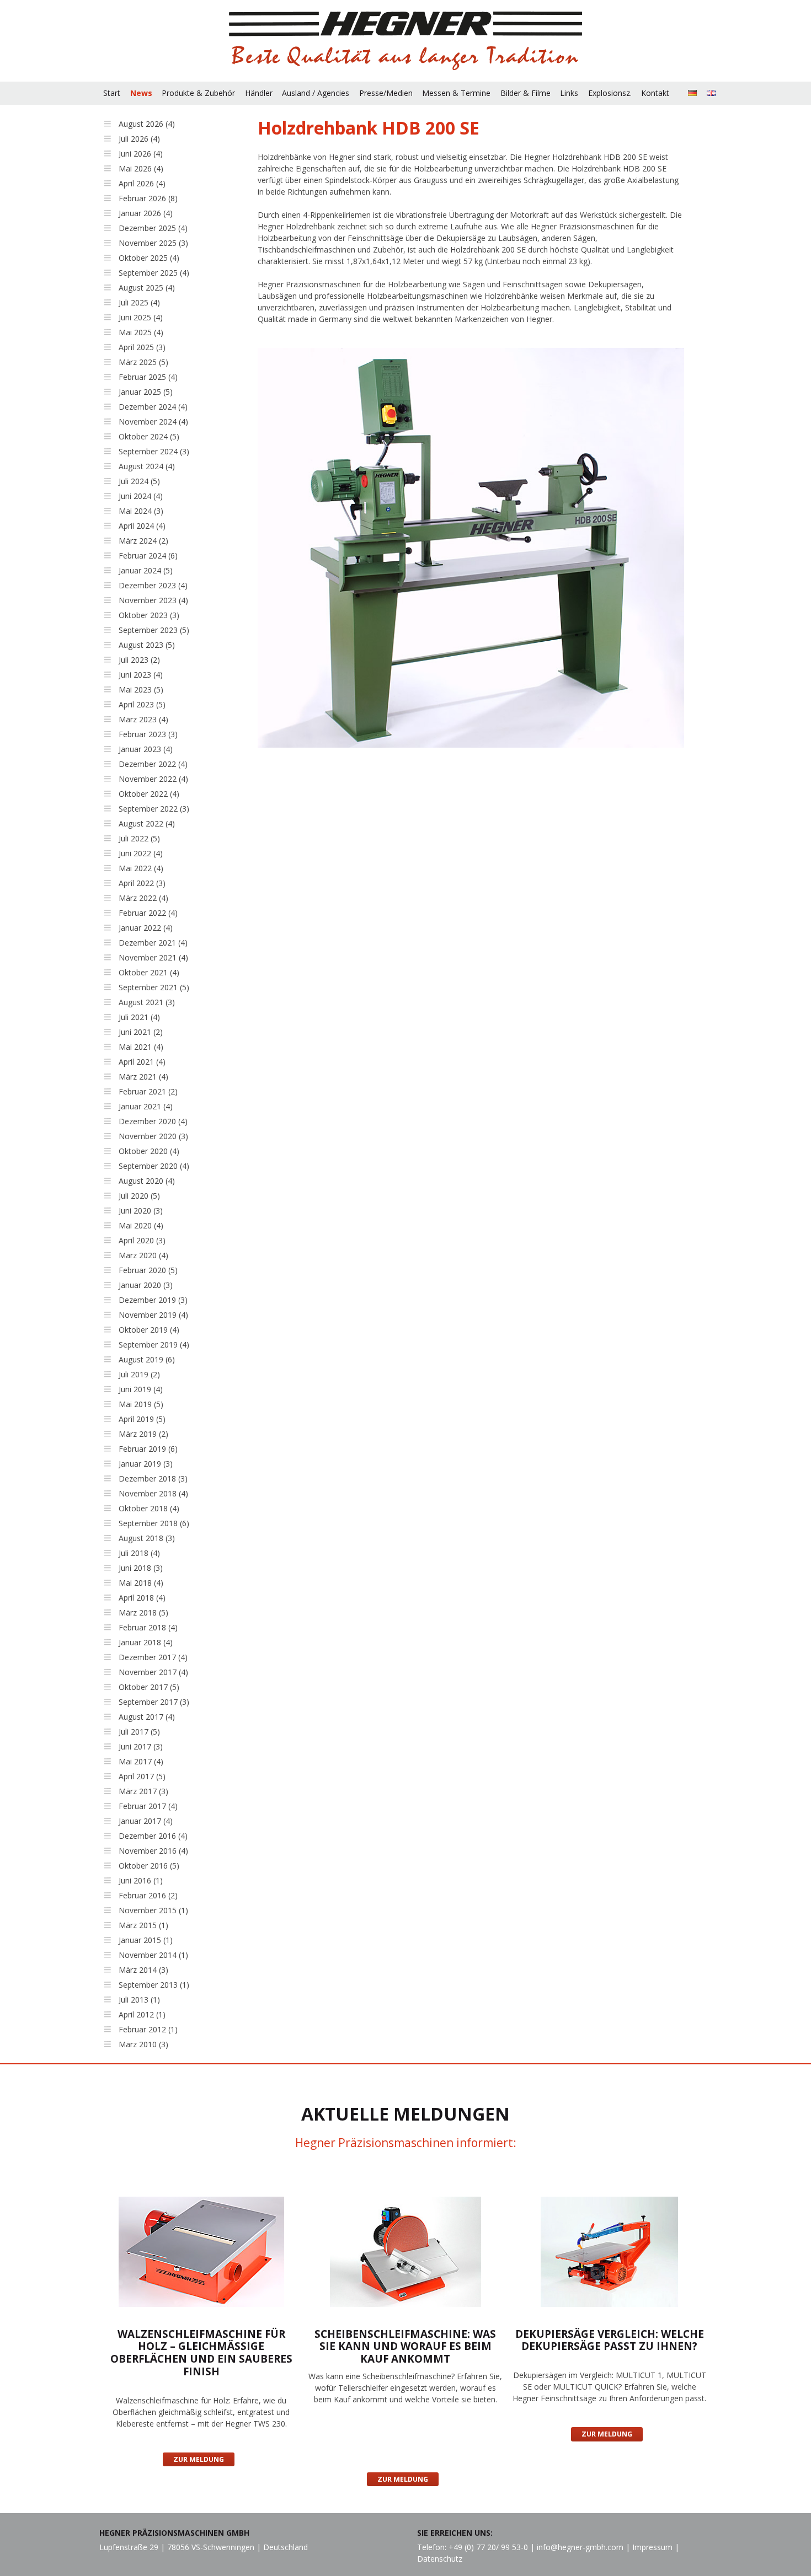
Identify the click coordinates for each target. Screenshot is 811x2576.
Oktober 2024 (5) (149, 436)
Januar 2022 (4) (146, 928)
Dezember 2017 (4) (153, 1657)
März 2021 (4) (143, 1077)
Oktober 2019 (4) (149, 1330)
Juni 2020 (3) (141, 1211)
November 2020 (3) (153, 1136)
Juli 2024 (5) (139, 481)
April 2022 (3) (142, 883)
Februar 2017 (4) (148, 1806)
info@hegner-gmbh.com (580, 2547)
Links (569, 93)
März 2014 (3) (143, 1970)
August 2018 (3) (147, 1538)
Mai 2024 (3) (141, 511)
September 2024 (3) (154, 451)
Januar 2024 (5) (146, 570)
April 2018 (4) (142, 1598)
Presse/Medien (386, 93)
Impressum (652, 2547)
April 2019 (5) (142, 1419)
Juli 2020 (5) (139, 1196)
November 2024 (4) (153, 422)
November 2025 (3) (153, 243)
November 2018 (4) (153, 1493)
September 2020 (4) (154, 1166)
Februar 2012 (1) (148, 2029)
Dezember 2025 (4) (153, 228)
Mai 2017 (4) (141, 1761)
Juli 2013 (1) (139, 2000)
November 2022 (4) (153, 779)
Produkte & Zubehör (198, 93)
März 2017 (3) (143, 1791)
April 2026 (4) (142, 183)
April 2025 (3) (142, 347)
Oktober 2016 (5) (149, 1866)
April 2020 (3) (142, 1240)
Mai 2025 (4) (141, 332)
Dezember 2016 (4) (153, 1836)
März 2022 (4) (143, 898)
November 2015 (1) (153, 1910)
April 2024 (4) (142, 526)
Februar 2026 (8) (148, 198)
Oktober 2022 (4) (149, 794)
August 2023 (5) (147, 645)
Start (112, 93)
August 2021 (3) (147, 1002)
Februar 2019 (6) (148, 1449)
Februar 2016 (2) (148, 1895)
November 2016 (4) (153, 1851)
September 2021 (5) (154, 987)
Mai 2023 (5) (141, 689)
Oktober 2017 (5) (149, 1687)
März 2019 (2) (143, 1434)
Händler (259, 93)
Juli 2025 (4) (139, 302)
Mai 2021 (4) (141, 1047)
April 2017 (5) (142, 1776)
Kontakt (655, 93)
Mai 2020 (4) (141, 1225)
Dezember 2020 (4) (153, 1121)
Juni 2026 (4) (141, 154)
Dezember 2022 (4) (153, 764)
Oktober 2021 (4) (149, 972)
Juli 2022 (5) (139, 838)
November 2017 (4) (153, 1672)
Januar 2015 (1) (146, 1940)
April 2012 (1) (142, 2014)
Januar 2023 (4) (146, 749)
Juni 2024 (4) (141, 496)
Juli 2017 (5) (139, 1732)
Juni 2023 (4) (141, 675)
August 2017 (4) (147, 1717)
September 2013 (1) (154, 1985)
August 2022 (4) (147, 823)
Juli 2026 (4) (139, 139)
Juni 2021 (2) (141, 1032)
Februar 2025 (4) (148, 377)
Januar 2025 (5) (146, 392)
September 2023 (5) (154, 630)
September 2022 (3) (154, 809)
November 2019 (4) (153, 1315)
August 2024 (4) (147, 466)
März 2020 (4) (143, 1255)
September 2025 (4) (154, 273)
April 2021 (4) (142, 1062)
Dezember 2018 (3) (153, 1478)
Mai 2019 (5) (141, 1404)
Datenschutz (440, 2559)
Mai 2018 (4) (141, 1583)
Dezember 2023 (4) (153, 585)
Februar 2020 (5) (148, 1270)
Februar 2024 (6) (148, 556)
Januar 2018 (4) (146, 1642)
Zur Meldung (199, 2459)
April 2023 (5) (142, 704)
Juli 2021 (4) (139, 1017)
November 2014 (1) (153, 1955)
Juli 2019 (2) (139, 1374)
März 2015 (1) (143, 1925)
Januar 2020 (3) (146, 1285)
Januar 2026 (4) (146, 213)
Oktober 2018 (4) (149, 1508)
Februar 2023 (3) (148, 734)
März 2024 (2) (143, 541)
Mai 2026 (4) (141, 168)
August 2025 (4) (147, 288)
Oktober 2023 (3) (149, 615)
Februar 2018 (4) (148, 1627)
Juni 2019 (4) (141, 1389)
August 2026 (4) (147, 124)
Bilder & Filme (525, 93)
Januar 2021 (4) (146, 1106)
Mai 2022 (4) (141, 868)
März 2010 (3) (143, 2044)
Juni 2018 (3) (141, 1568)
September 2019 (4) (154, 1345)
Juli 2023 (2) (139, 660)
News (141, 93)
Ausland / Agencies (316, 93)
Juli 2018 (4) (139, 1553)
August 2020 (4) (147, 1181)
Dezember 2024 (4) (153, 407)
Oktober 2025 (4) (149, 258)
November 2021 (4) (153, 957)
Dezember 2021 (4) (153, 943)
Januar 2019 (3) (146, 1464)
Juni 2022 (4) (141, 853)
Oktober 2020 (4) (149, 1151)
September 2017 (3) (154, 1702)
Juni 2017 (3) (141, 1746)
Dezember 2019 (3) (153, 1300)
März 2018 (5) (143, 1612)
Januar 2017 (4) (146, 1821)
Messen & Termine (456, 93)
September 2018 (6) (154, 1523)
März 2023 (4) (143, 719)
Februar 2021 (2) (148, 1091)
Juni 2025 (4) (141, 317)
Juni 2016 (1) (141, 1880)
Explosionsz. (610, 93)
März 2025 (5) (143, 362)
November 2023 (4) (153, 600)
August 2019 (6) (147, 1359)
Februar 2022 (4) (148, 913)
